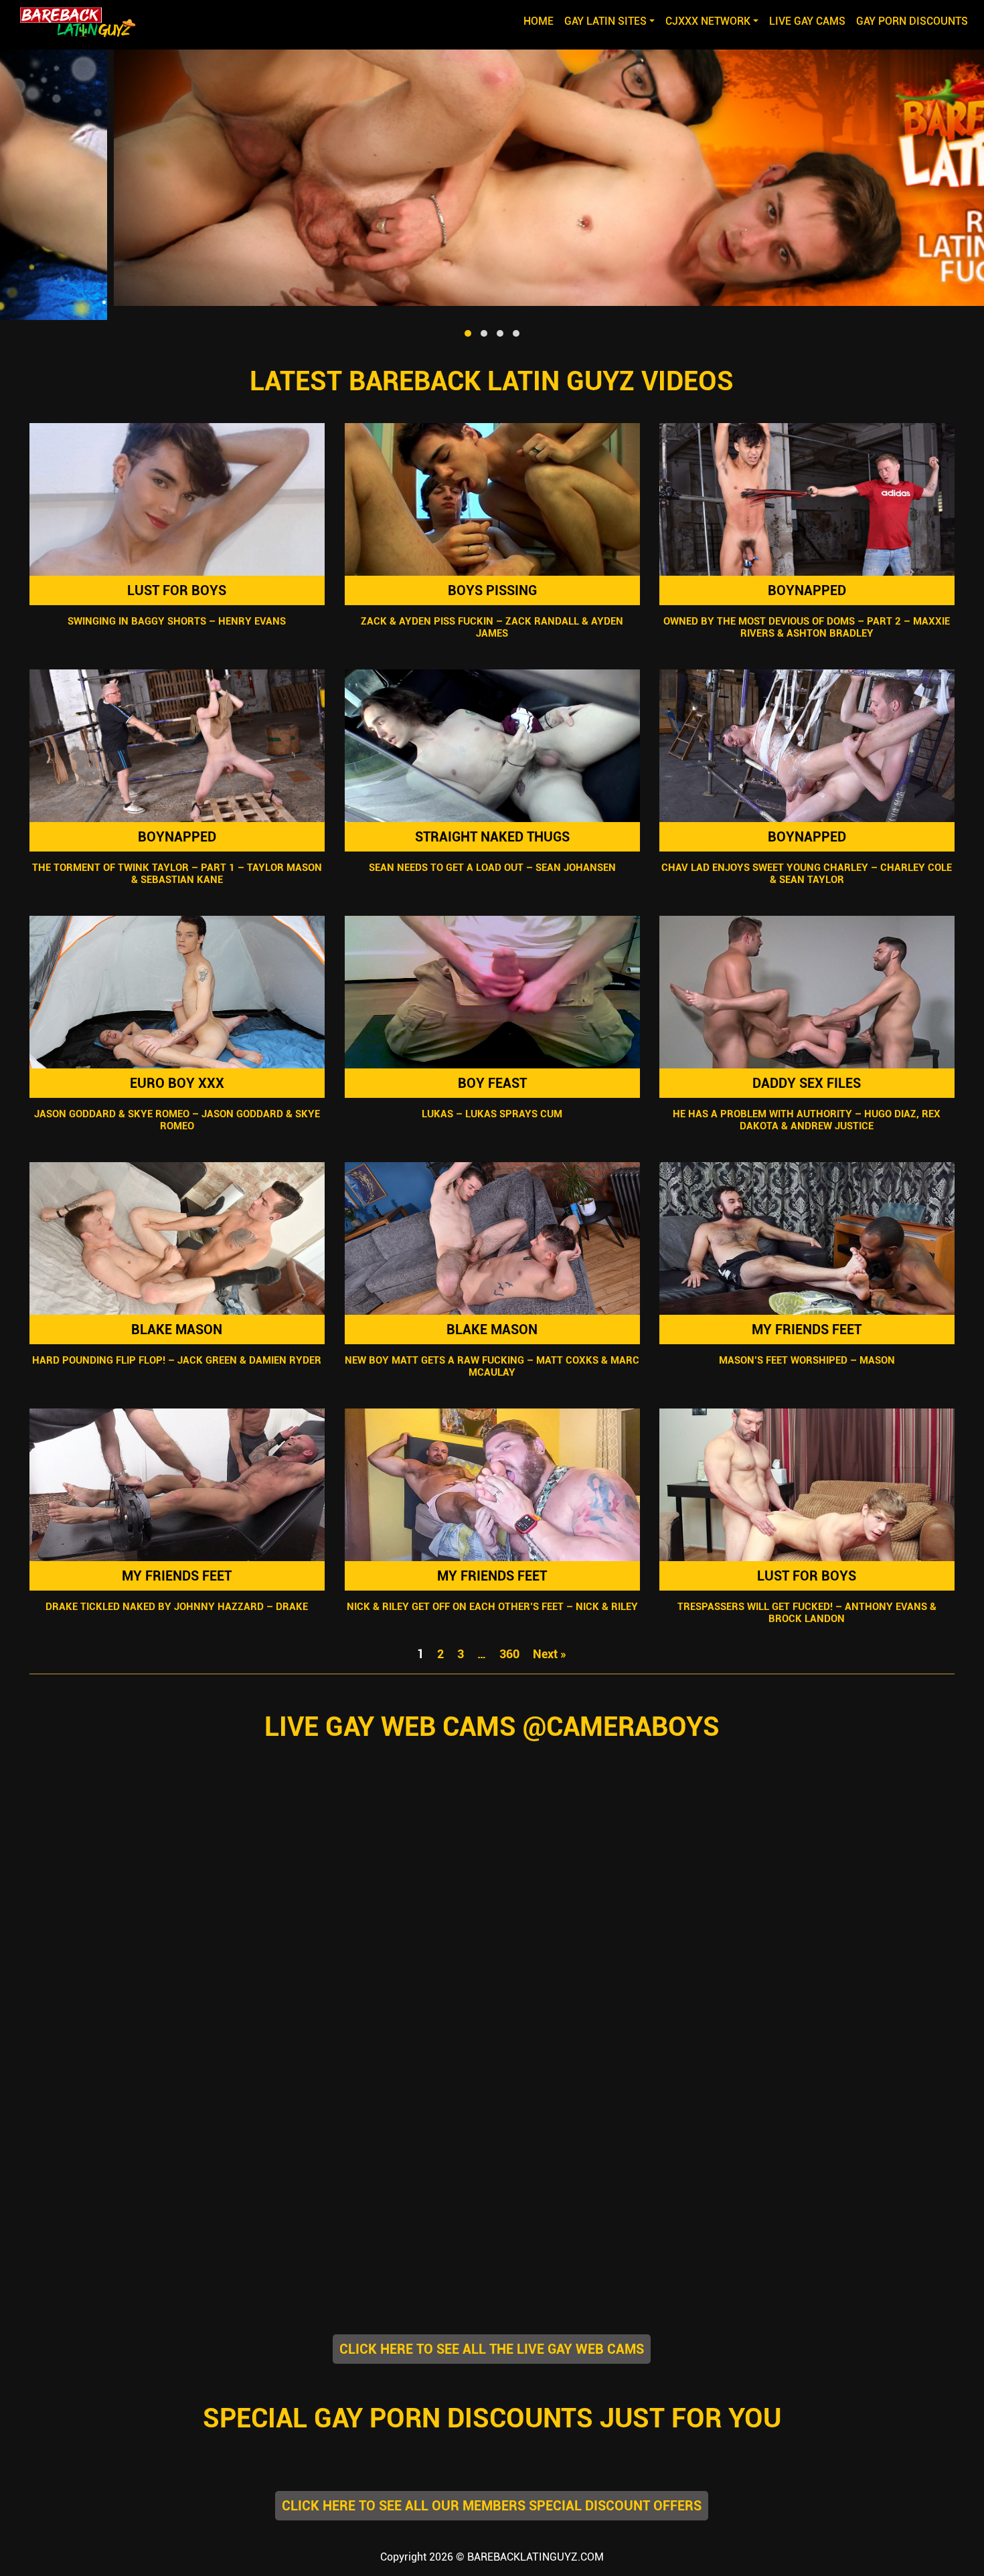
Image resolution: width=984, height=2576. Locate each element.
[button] (468, 333)
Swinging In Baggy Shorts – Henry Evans (177, 621)
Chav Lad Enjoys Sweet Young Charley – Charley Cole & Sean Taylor (807, 874)
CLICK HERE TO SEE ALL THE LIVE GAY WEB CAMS (492, 2349)
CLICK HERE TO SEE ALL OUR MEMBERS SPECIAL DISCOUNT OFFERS (492, 2506)
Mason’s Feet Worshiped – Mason (807, 1360)
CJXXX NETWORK (708, 21)
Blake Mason (177, 1330)
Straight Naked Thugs (492, 837)
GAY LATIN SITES (605, 21)
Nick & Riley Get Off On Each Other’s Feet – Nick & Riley (492, 1607)
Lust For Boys (177, 590)
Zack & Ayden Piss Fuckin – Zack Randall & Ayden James (492, 627)
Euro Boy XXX (177, 1083)
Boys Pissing (492, 590)
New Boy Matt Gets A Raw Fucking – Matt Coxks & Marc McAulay (492, 1366)
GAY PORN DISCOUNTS (912, 21)
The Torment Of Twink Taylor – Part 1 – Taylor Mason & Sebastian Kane (177, 874)
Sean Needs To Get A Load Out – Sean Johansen (492, 868)
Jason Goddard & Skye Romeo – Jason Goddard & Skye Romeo (177, 1120)
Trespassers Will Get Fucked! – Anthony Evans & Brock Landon (807, 1613)
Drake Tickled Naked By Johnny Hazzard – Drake (177, 1607)
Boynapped (807, 590)
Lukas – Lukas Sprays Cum (492, 1114)
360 (509, 1654)
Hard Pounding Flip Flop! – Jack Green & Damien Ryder (177, 1360)
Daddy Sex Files (807, 1083)
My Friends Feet (807, 1330)
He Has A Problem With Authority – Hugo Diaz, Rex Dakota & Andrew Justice (807, 1120)
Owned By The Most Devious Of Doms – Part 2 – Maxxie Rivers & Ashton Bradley (807, 627)
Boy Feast (492, 1083)
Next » (550, 1654)
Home (541, 21)
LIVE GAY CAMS (807, 21)
